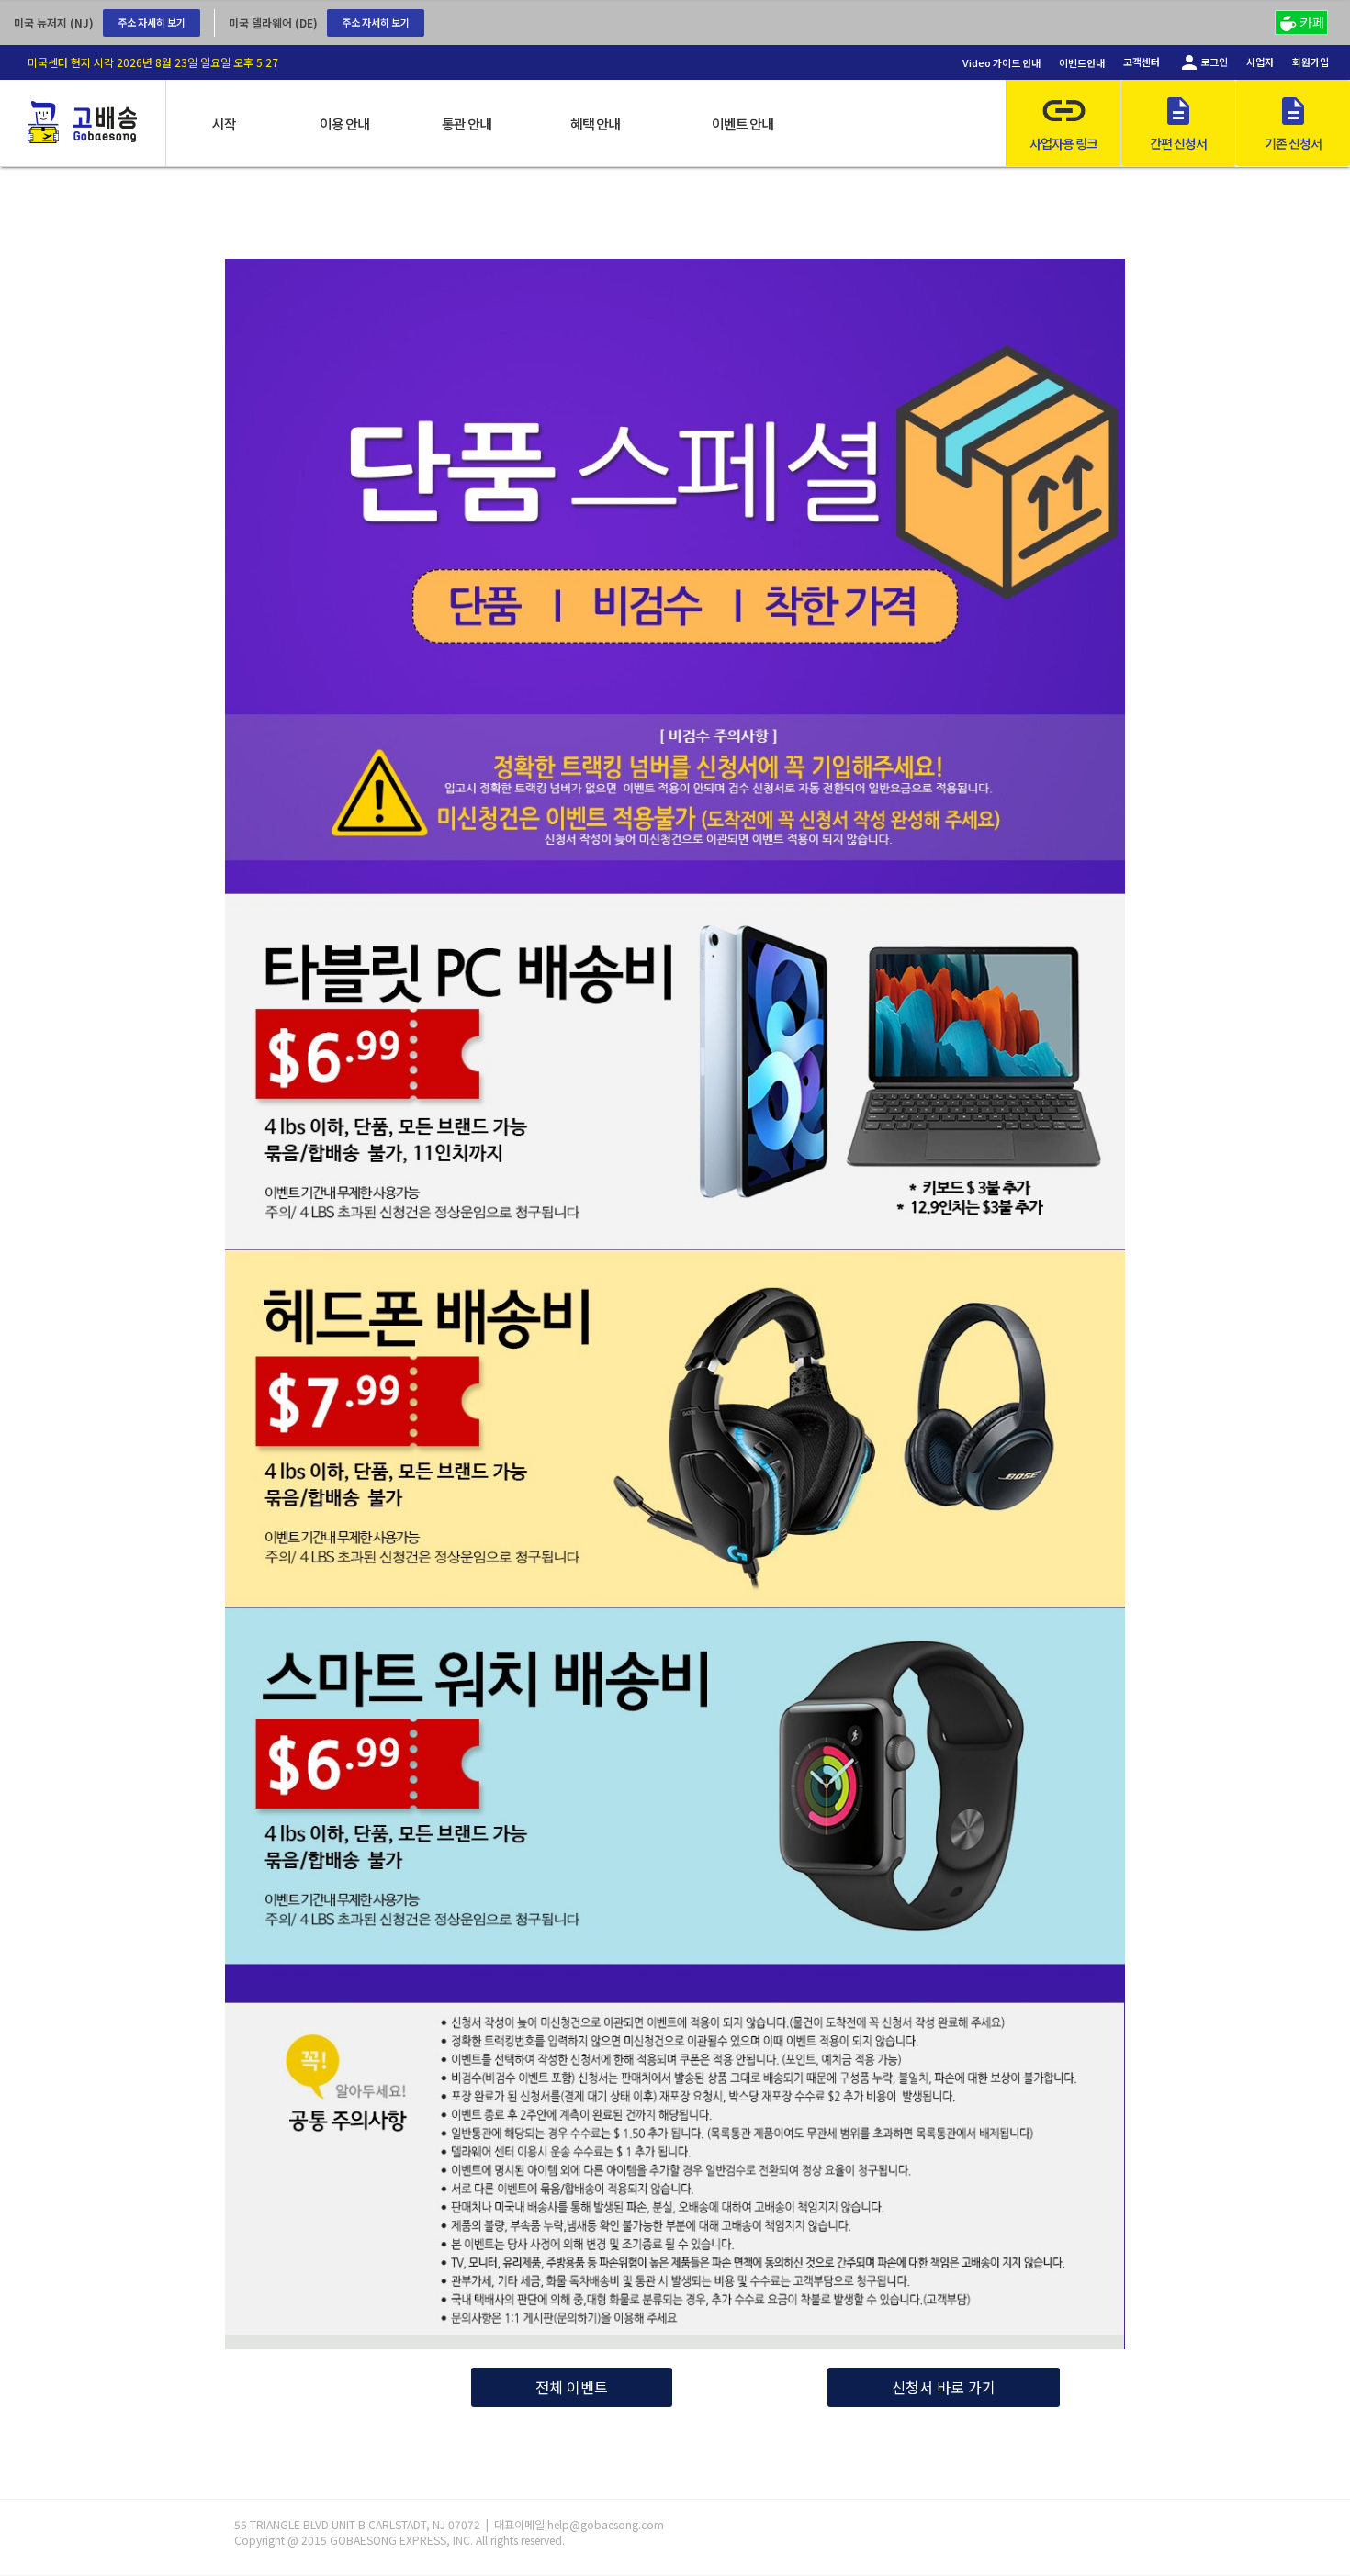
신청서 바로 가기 (944, 2387)
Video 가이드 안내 (1001, 62)
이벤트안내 (1082, 62)
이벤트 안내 (742, 123)
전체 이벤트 (572, 2387)
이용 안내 (344, 123)
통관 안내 (467, 123)
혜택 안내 (595, 123)
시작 (224, 123)
